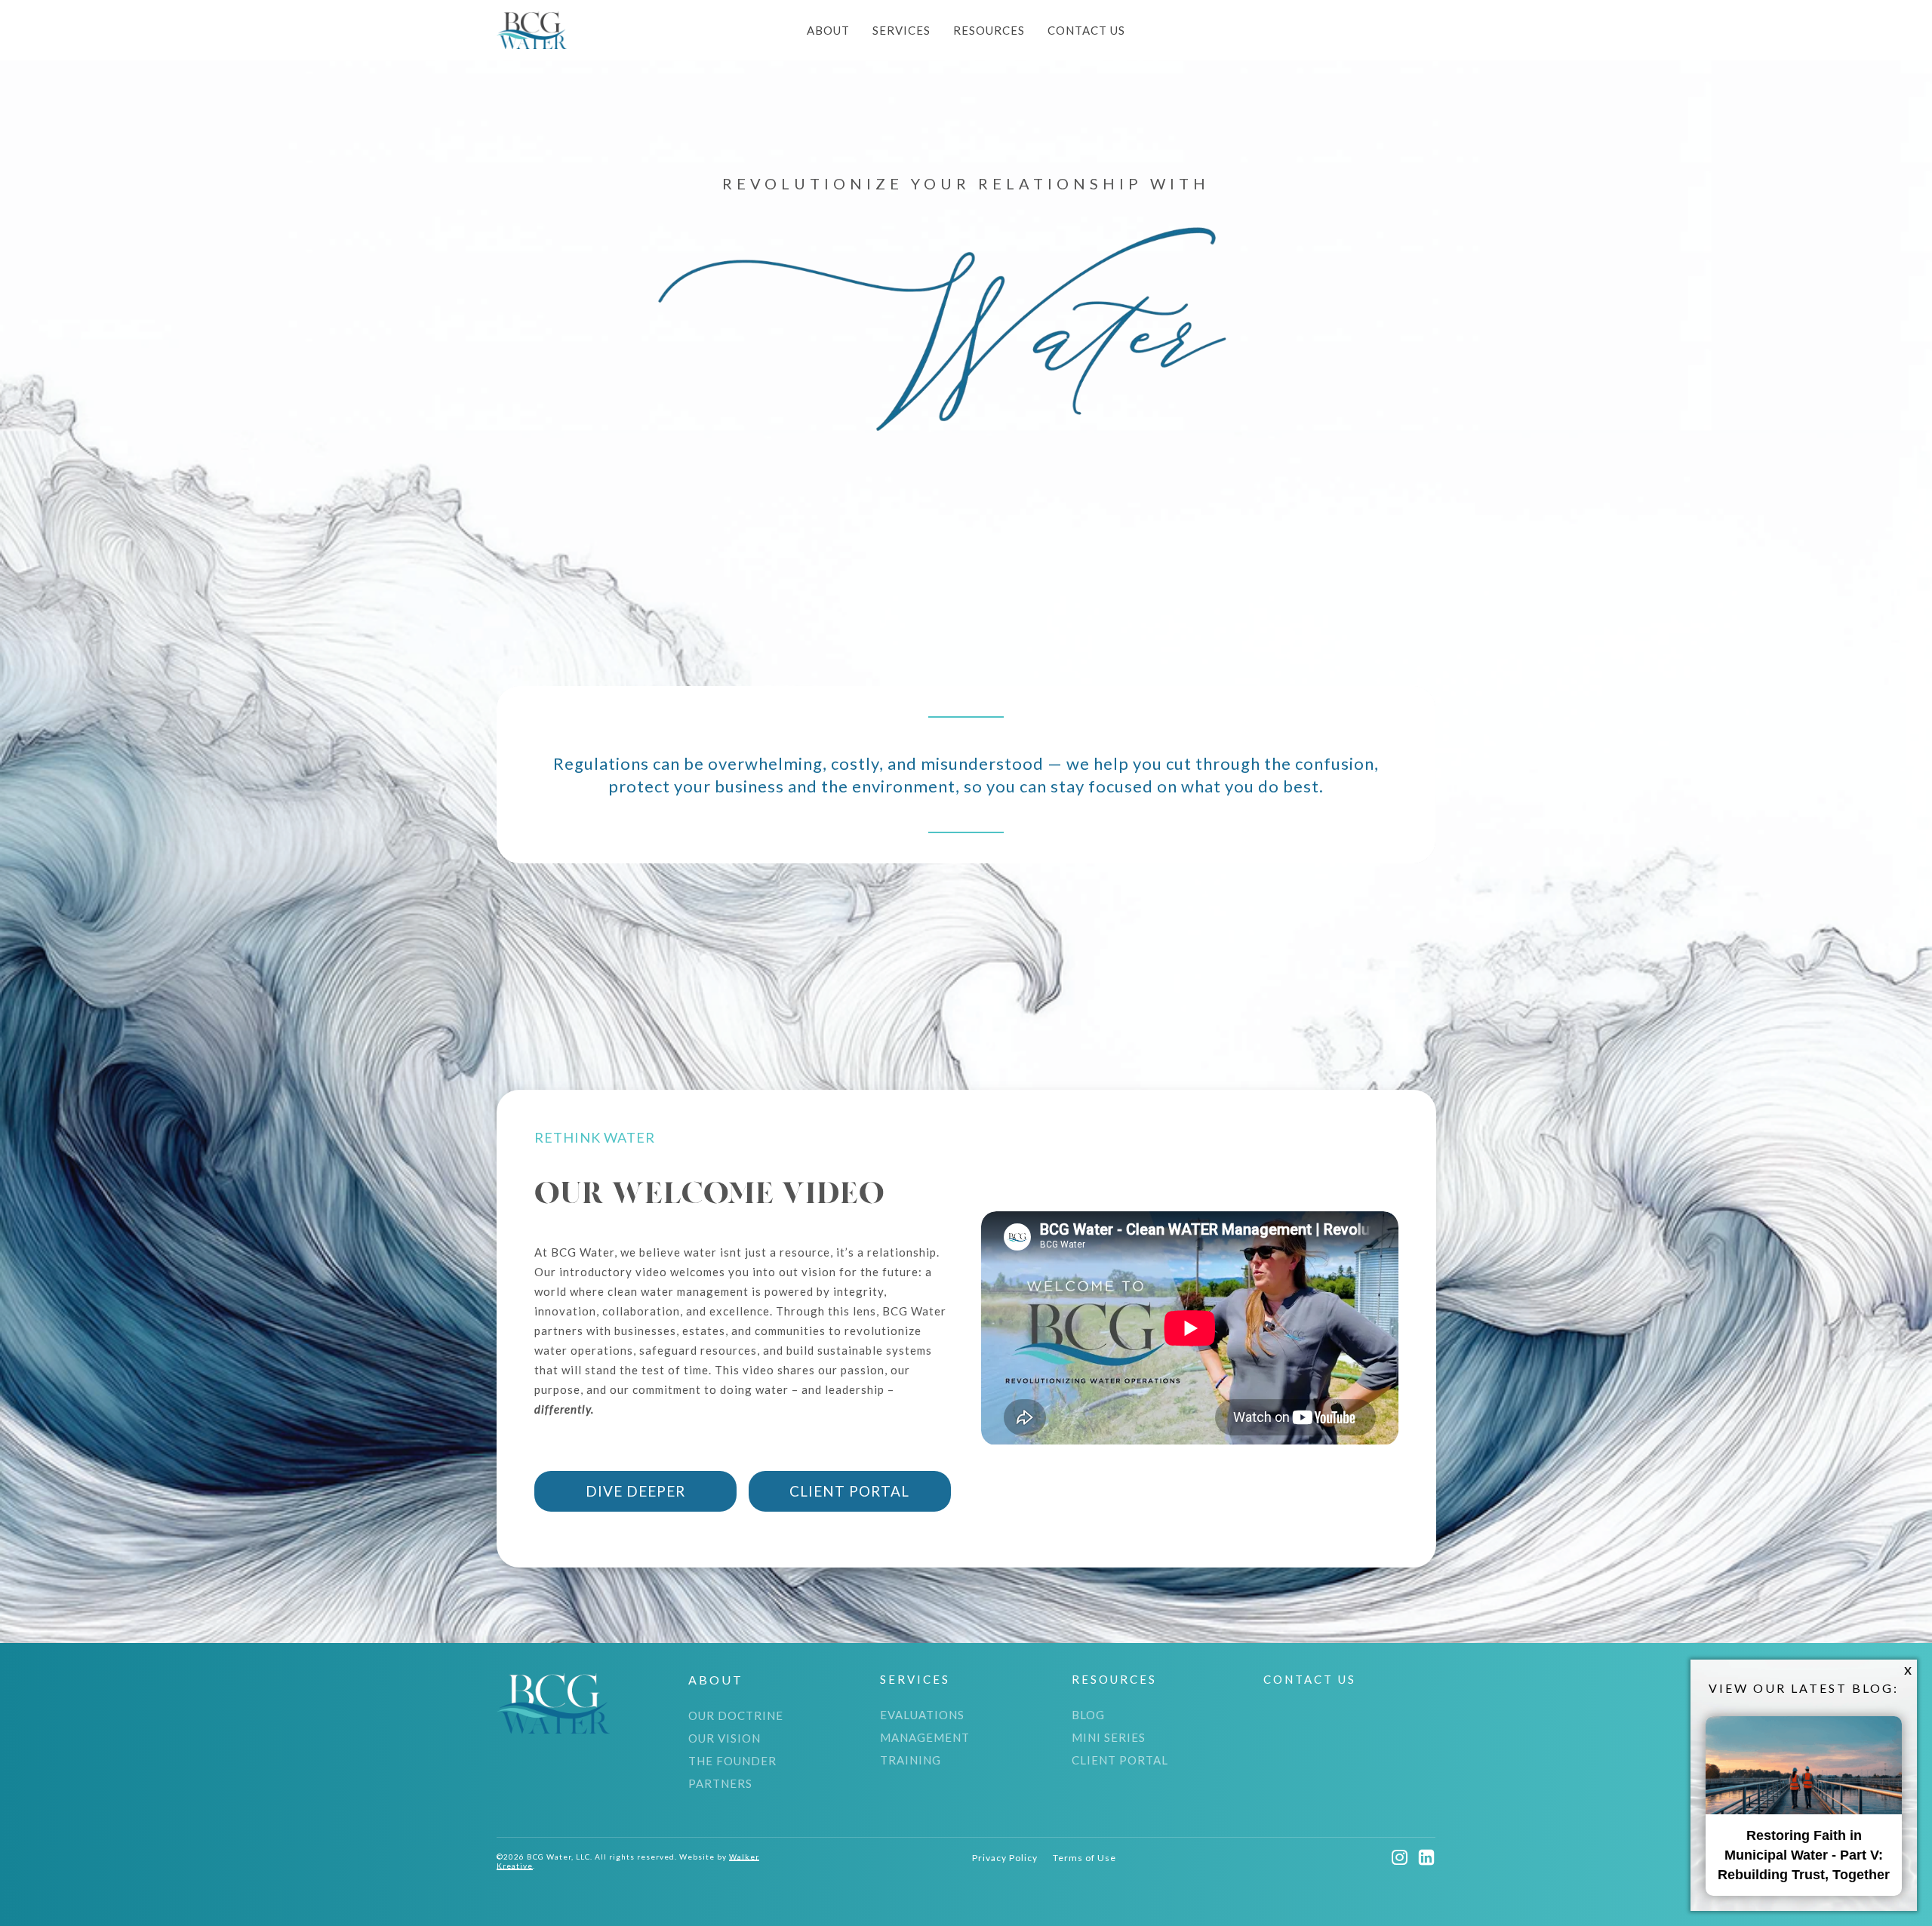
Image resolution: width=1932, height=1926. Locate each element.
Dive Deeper (635, 1491)
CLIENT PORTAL (1120, 1760)
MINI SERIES (1109, 1737)
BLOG (1088, 1715)
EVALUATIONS (922, 1715)
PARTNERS (720, 1783)
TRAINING (911, 1760)
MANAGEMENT (925, 1737)
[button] (1005, 1858)
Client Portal (849, 1491)
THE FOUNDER (732, 1761)
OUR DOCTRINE (736, 1715)
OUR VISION (724, 1738)
